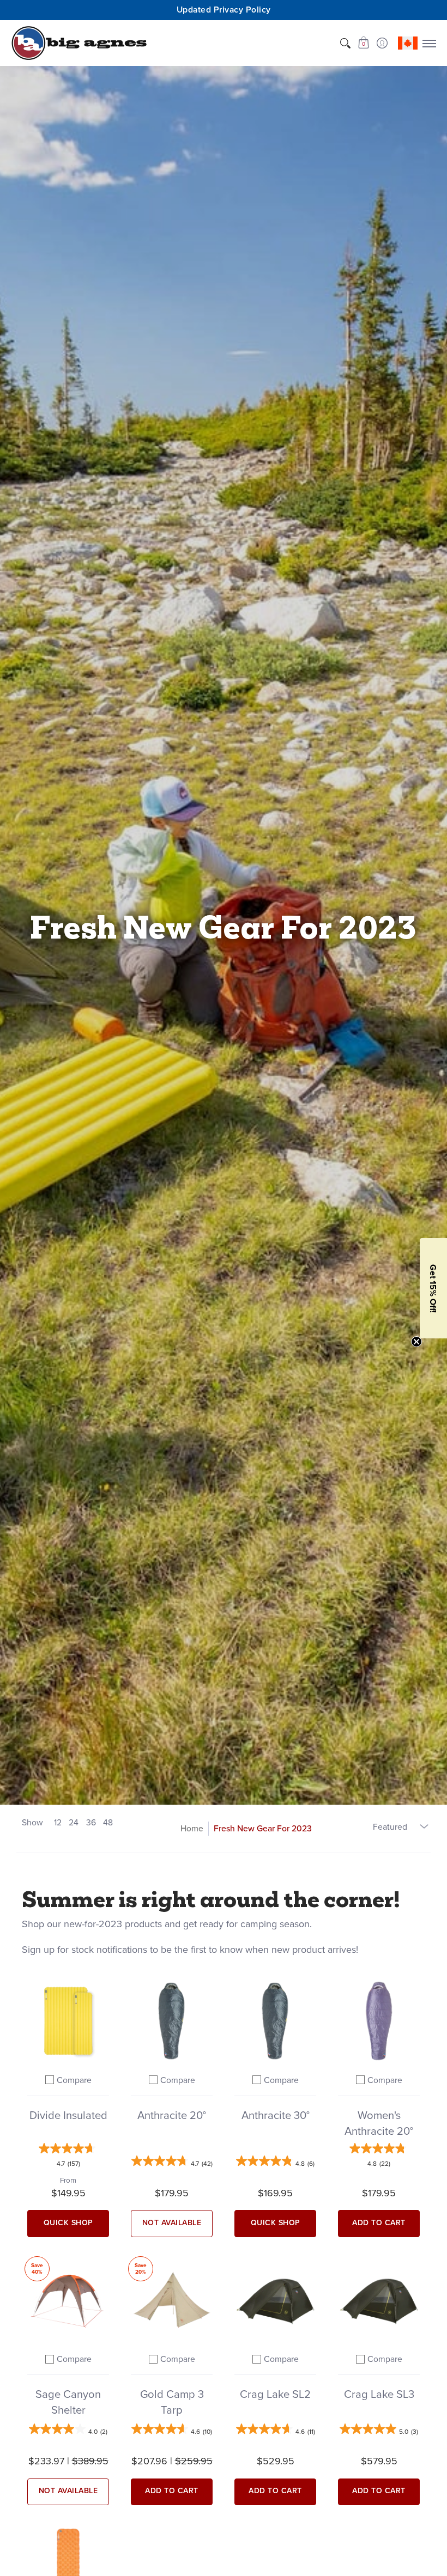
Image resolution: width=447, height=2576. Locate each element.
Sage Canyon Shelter (68, 2402)
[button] (363, 43)
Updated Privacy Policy (224, 10)
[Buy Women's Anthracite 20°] (379, 2021)
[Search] (345, 43)
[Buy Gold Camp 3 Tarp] (172, 2300)
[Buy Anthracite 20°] (172, 2021)
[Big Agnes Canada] (79, 43)
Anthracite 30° (276, 2115)
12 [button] (58, 1822)
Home (192, 1828)
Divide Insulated (68, 2115)
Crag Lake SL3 (379, 2394)
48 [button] (108, 1822)
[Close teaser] (416, 1342)
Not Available (172, 2223)
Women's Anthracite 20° (379, 2123)
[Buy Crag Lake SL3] (379, 2300)
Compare (74, 2080)
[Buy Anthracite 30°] (275, 2021)
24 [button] (74, 1822)
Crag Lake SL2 (275, 2394)
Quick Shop (68, 2223)
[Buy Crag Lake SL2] (275, 2300)
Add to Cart (379, 2223)
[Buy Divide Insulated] (68, 2021)
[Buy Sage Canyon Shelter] (68, 2300)
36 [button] (91, 1822)
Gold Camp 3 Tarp (172, 2402)
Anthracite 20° (172, 2115)
